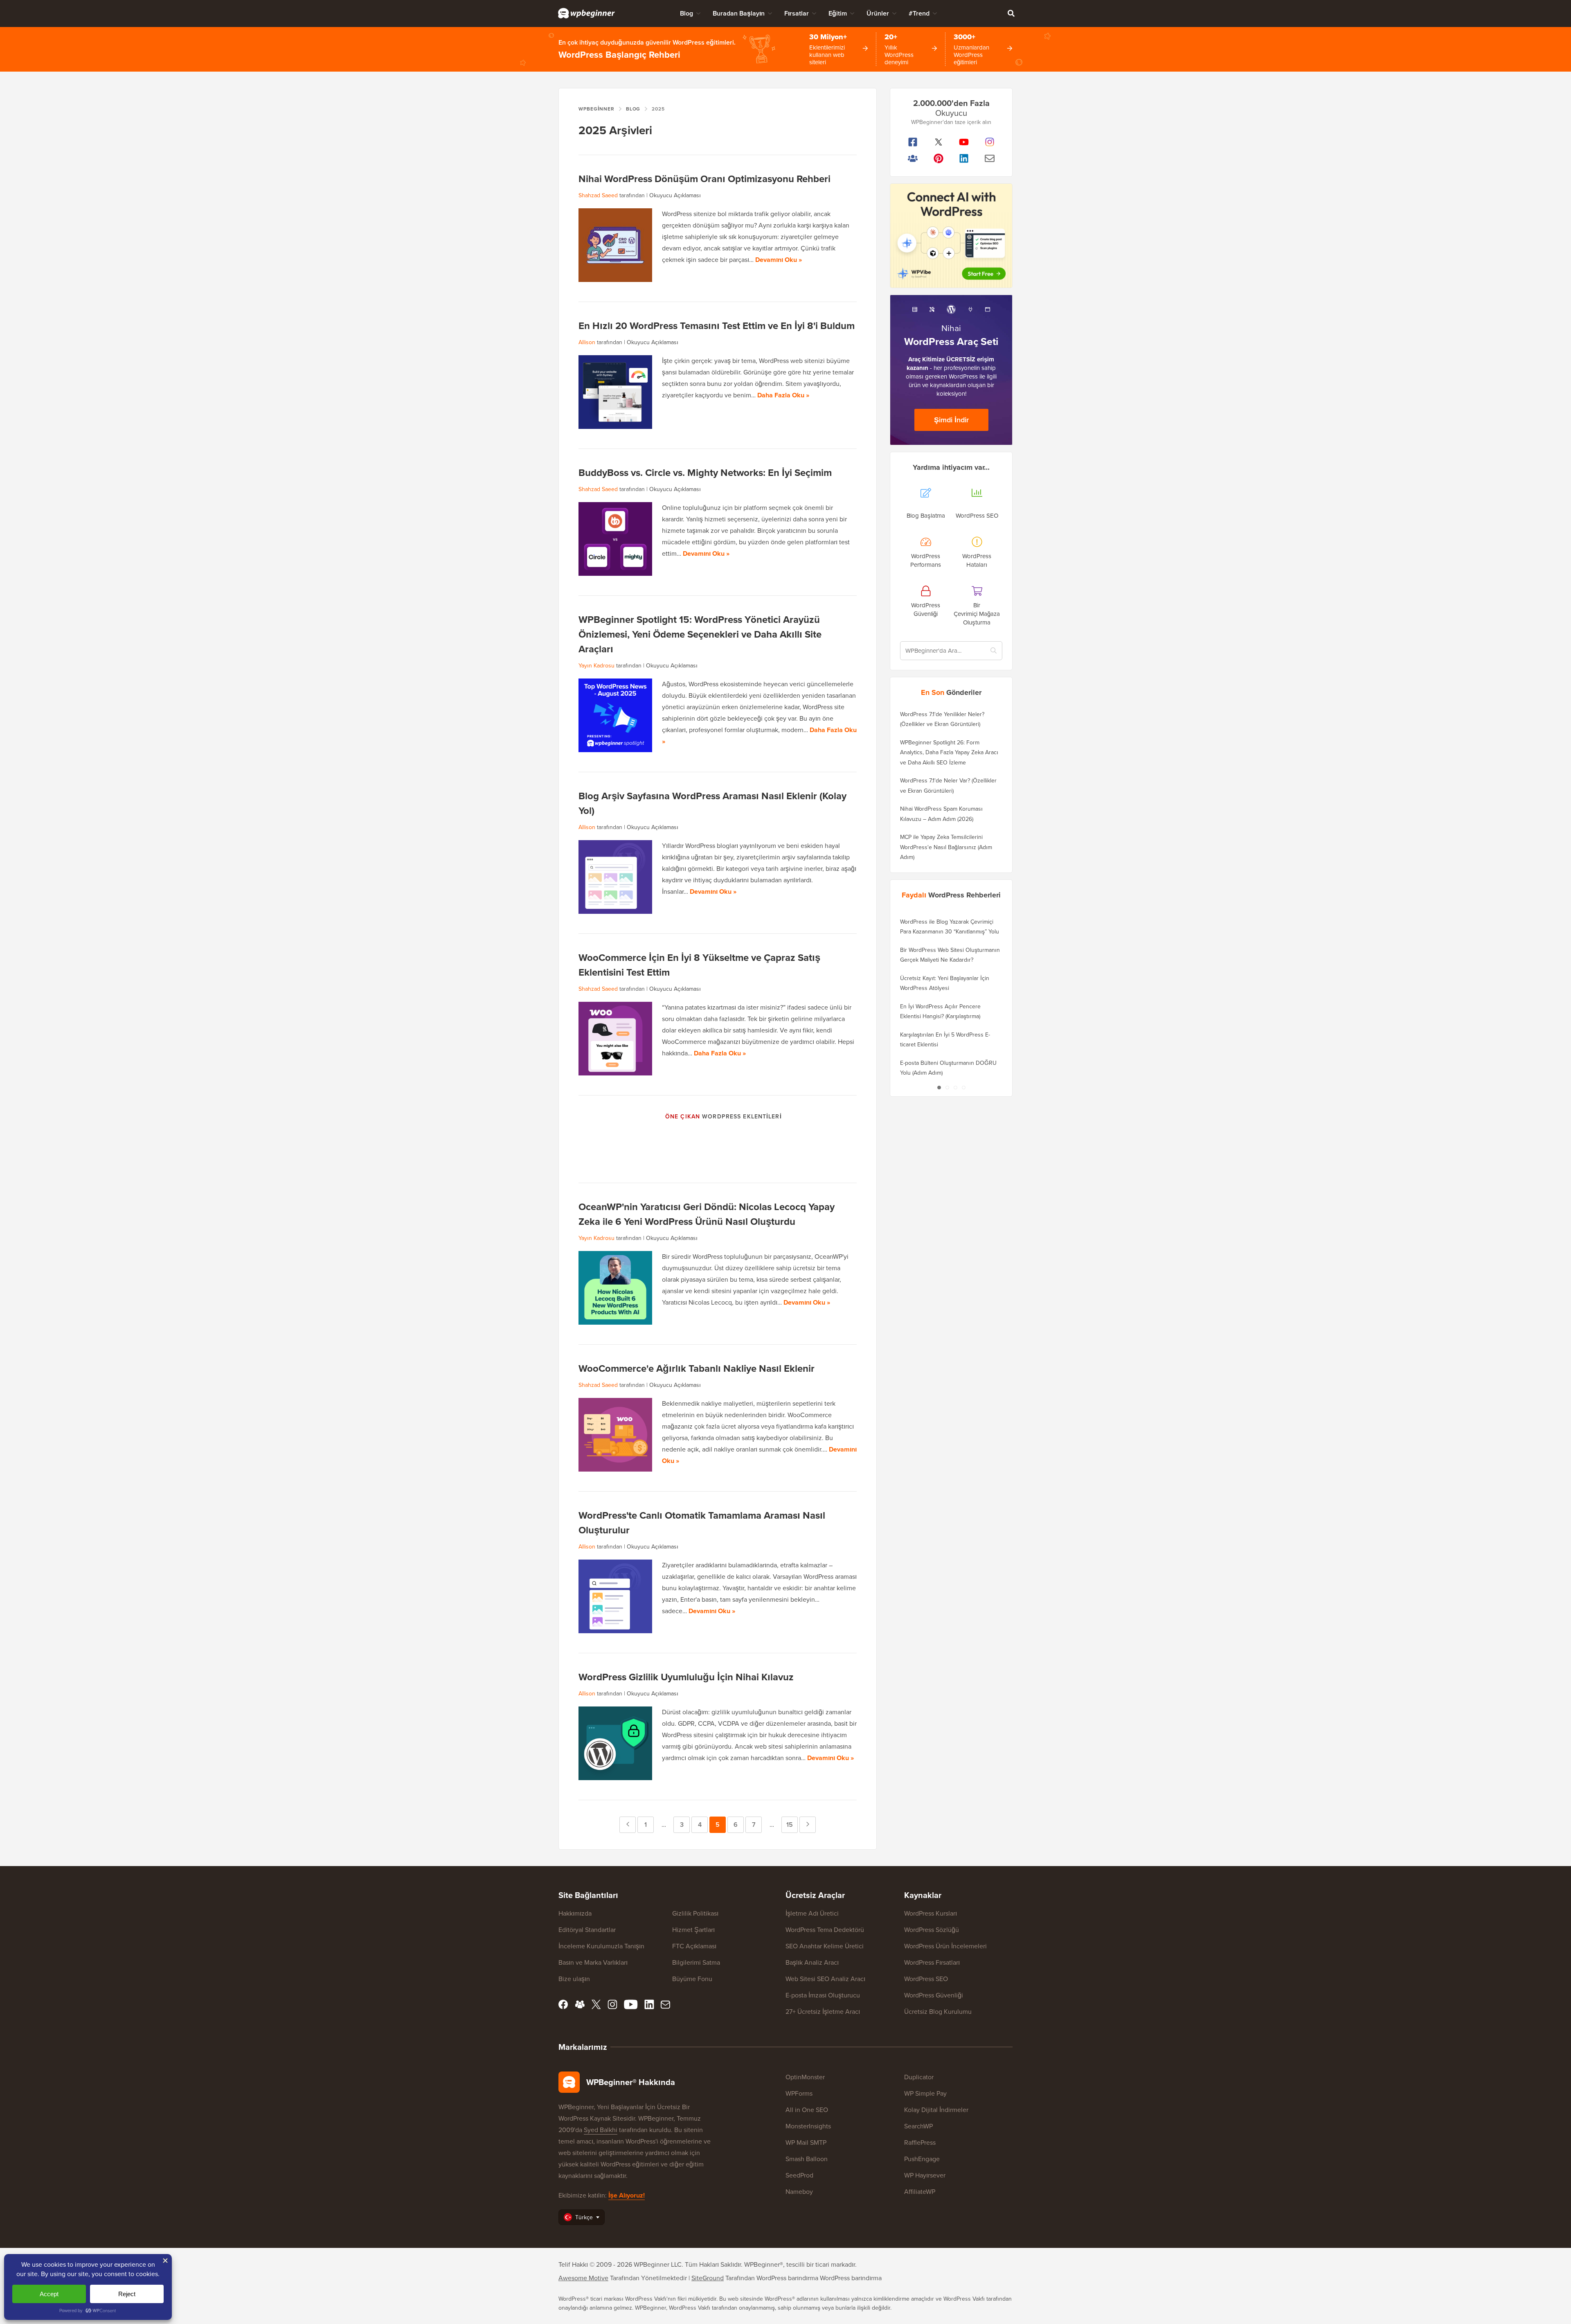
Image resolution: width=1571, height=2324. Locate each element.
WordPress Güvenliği (934, 1995)
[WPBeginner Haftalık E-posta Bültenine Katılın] (990, 158)
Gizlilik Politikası (695, 1913)
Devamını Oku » (779, 260)
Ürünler (878, 13)
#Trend (919, 13)
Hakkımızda (575, 1913)
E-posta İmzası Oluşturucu (823, 1995)
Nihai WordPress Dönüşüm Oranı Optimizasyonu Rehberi (704, 179)
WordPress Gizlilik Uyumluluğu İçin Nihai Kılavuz (686, 1677)
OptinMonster (805, 2077)
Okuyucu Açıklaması (675, 195)
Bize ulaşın (574, 1979)
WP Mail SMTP (806, 2143)
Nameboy (799, 2192)
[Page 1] (939, 1087)
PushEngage (922, 2159)
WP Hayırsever (925, 2175)
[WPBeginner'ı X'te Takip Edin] (939, 142)
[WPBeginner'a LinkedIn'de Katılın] (964, 158)
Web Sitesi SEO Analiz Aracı (825, 1979)
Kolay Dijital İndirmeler (936, 2110)
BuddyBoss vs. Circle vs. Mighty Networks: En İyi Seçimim (705, 473)
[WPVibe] (951, 236)
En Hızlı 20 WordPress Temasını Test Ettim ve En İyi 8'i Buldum (717, 326)
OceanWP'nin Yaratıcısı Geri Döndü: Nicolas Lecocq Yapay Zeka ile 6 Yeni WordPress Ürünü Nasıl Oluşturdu (707, 1214)
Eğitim (838, 13)
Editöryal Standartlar (587, 1930)
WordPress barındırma (851, 2278)
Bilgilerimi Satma (696, 1962)
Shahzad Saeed (598, 195)
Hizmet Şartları (693, 1930)
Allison (587, 342)
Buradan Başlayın (739, 13)
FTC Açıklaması (694, 1946)
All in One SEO (807, 2110)
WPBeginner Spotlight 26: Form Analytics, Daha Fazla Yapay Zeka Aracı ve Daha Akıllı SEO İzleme (949, 753)
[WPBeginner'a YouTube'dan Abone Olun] (964, 142)
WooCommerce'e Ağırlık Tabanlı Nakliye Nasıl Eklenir (697, 1368)
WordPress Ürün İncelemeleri (945, 1946)
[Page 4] (963, 1087)
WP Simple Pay (925, 2093)
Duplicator (919, 2077)
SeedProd (799, 2175)
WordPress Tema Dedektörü (825, 1930)
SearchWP (918, 2126)
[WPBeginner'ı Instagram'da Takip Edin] (990, 142)
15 (792, 1825)
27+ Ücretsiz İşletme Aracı (823, 2012)
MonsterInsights (808, 2126)
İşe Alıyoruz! (627, 2195)
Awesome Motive (583, 2278)
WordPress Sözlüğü (932, 1930)
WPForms (799, 2093)
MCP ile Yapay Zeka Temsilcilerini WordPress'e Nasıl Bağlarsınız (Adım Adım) (946, 847)
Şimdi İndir (951, 420)
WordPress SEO (926, 1979)
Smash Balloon (807, 2159)
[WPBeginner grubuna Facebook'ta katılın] (913, 158)
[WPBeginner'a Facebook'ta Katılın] (913, 142)
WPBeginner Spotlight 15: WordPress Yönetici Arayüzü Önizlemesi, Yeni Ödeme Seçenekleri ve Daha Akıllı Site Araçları (700, 634)
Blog (686, 13)
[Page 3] (955, 1087)
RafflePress (920, 2143)
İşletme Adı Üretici (812, 1913)
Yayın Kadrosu (596, 666)
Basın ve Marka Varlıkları (593, 1962)
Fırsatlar (797, 13)
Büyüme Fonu (692, 1979)
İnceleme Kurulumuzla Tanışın (601, 1946)
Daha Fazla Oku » (783, 395)
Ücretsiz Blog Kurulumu (938, 2012)
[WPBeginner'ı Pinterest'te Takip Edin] (939, 158)
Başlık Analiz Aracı (812, 1962)
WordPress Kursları (931, 1913)
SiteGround (708, 2278)
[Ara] (1011, 13)
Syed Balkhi (601, 2130)
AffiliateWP (920, 2192)
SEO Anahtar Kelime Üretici (825, 1946)
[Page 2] (947, 1087)
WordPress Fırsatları (932, 1962)
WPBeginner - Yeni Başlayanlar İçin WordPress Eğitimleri (586, 13)
